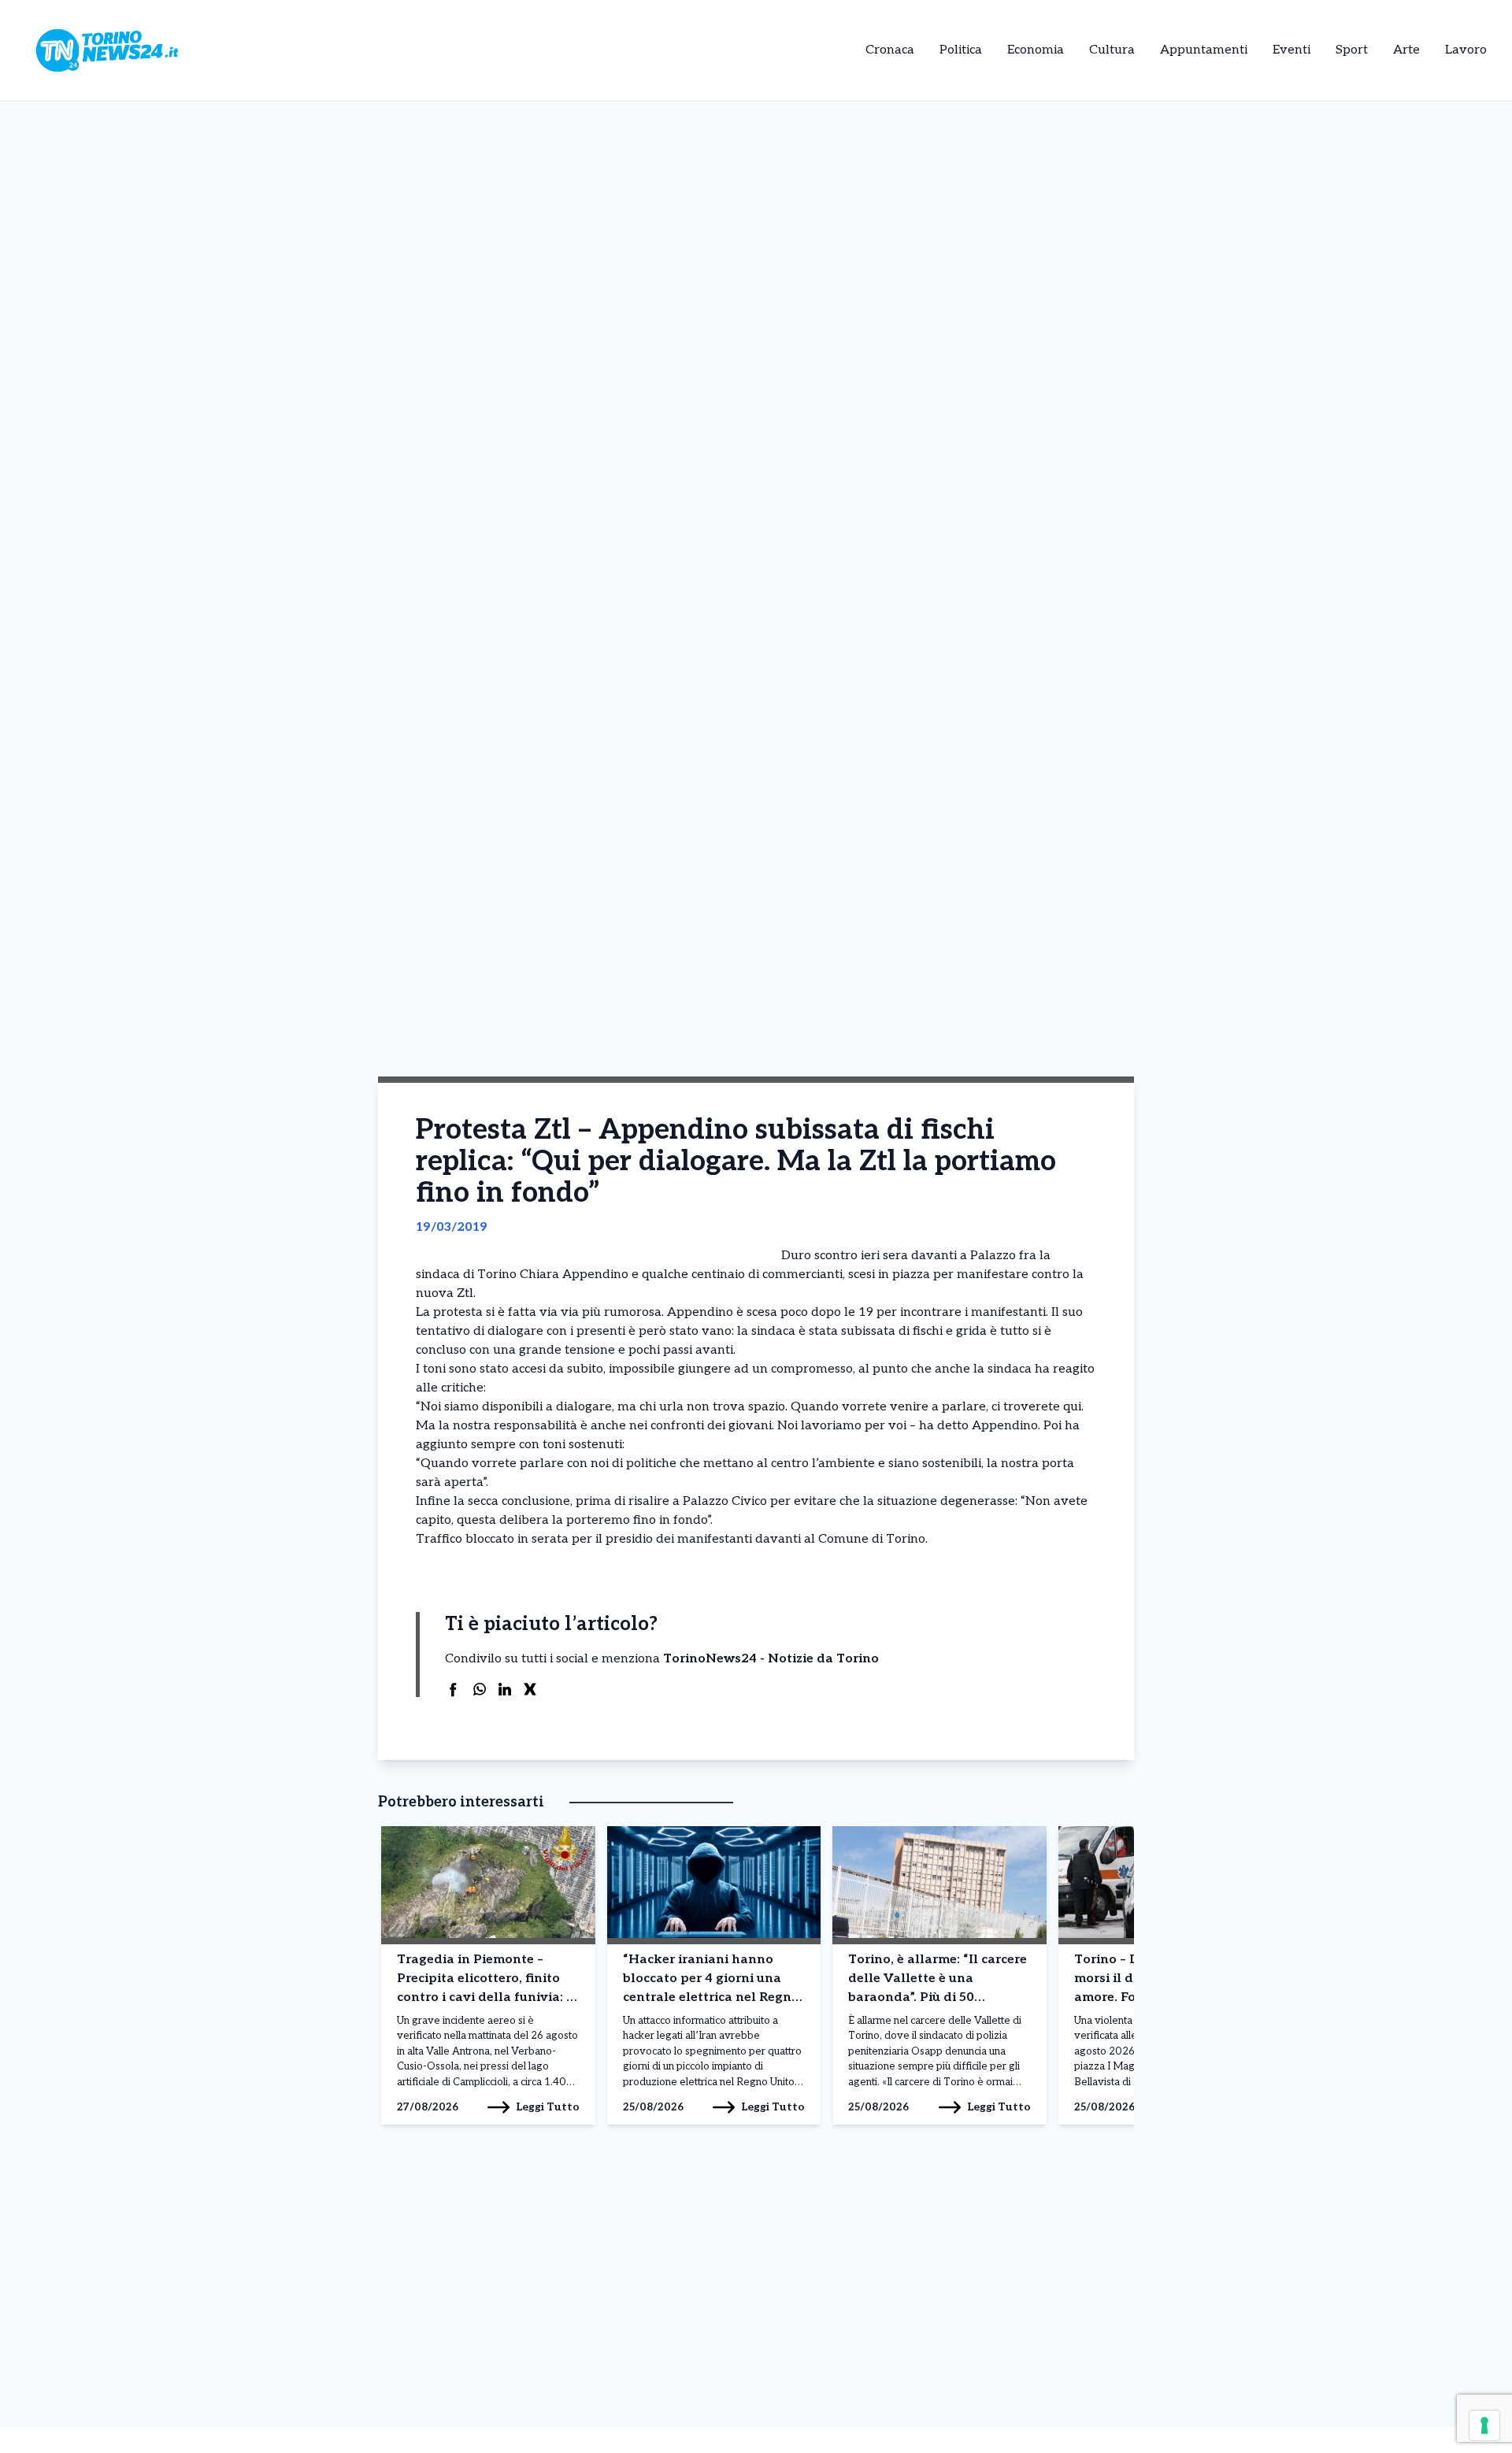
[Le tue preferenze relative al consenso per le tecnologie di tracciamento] (1484, 2425)
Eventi (1291, 50)
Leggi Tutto (548, 2107)
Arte (1406, 50)
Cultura (1112, 50)
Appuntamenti (1204, 50)
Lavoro (1466, 50)
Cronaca (890, 50)
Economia (1036, 50)
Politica (961, 50)
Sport (1352, 50)
